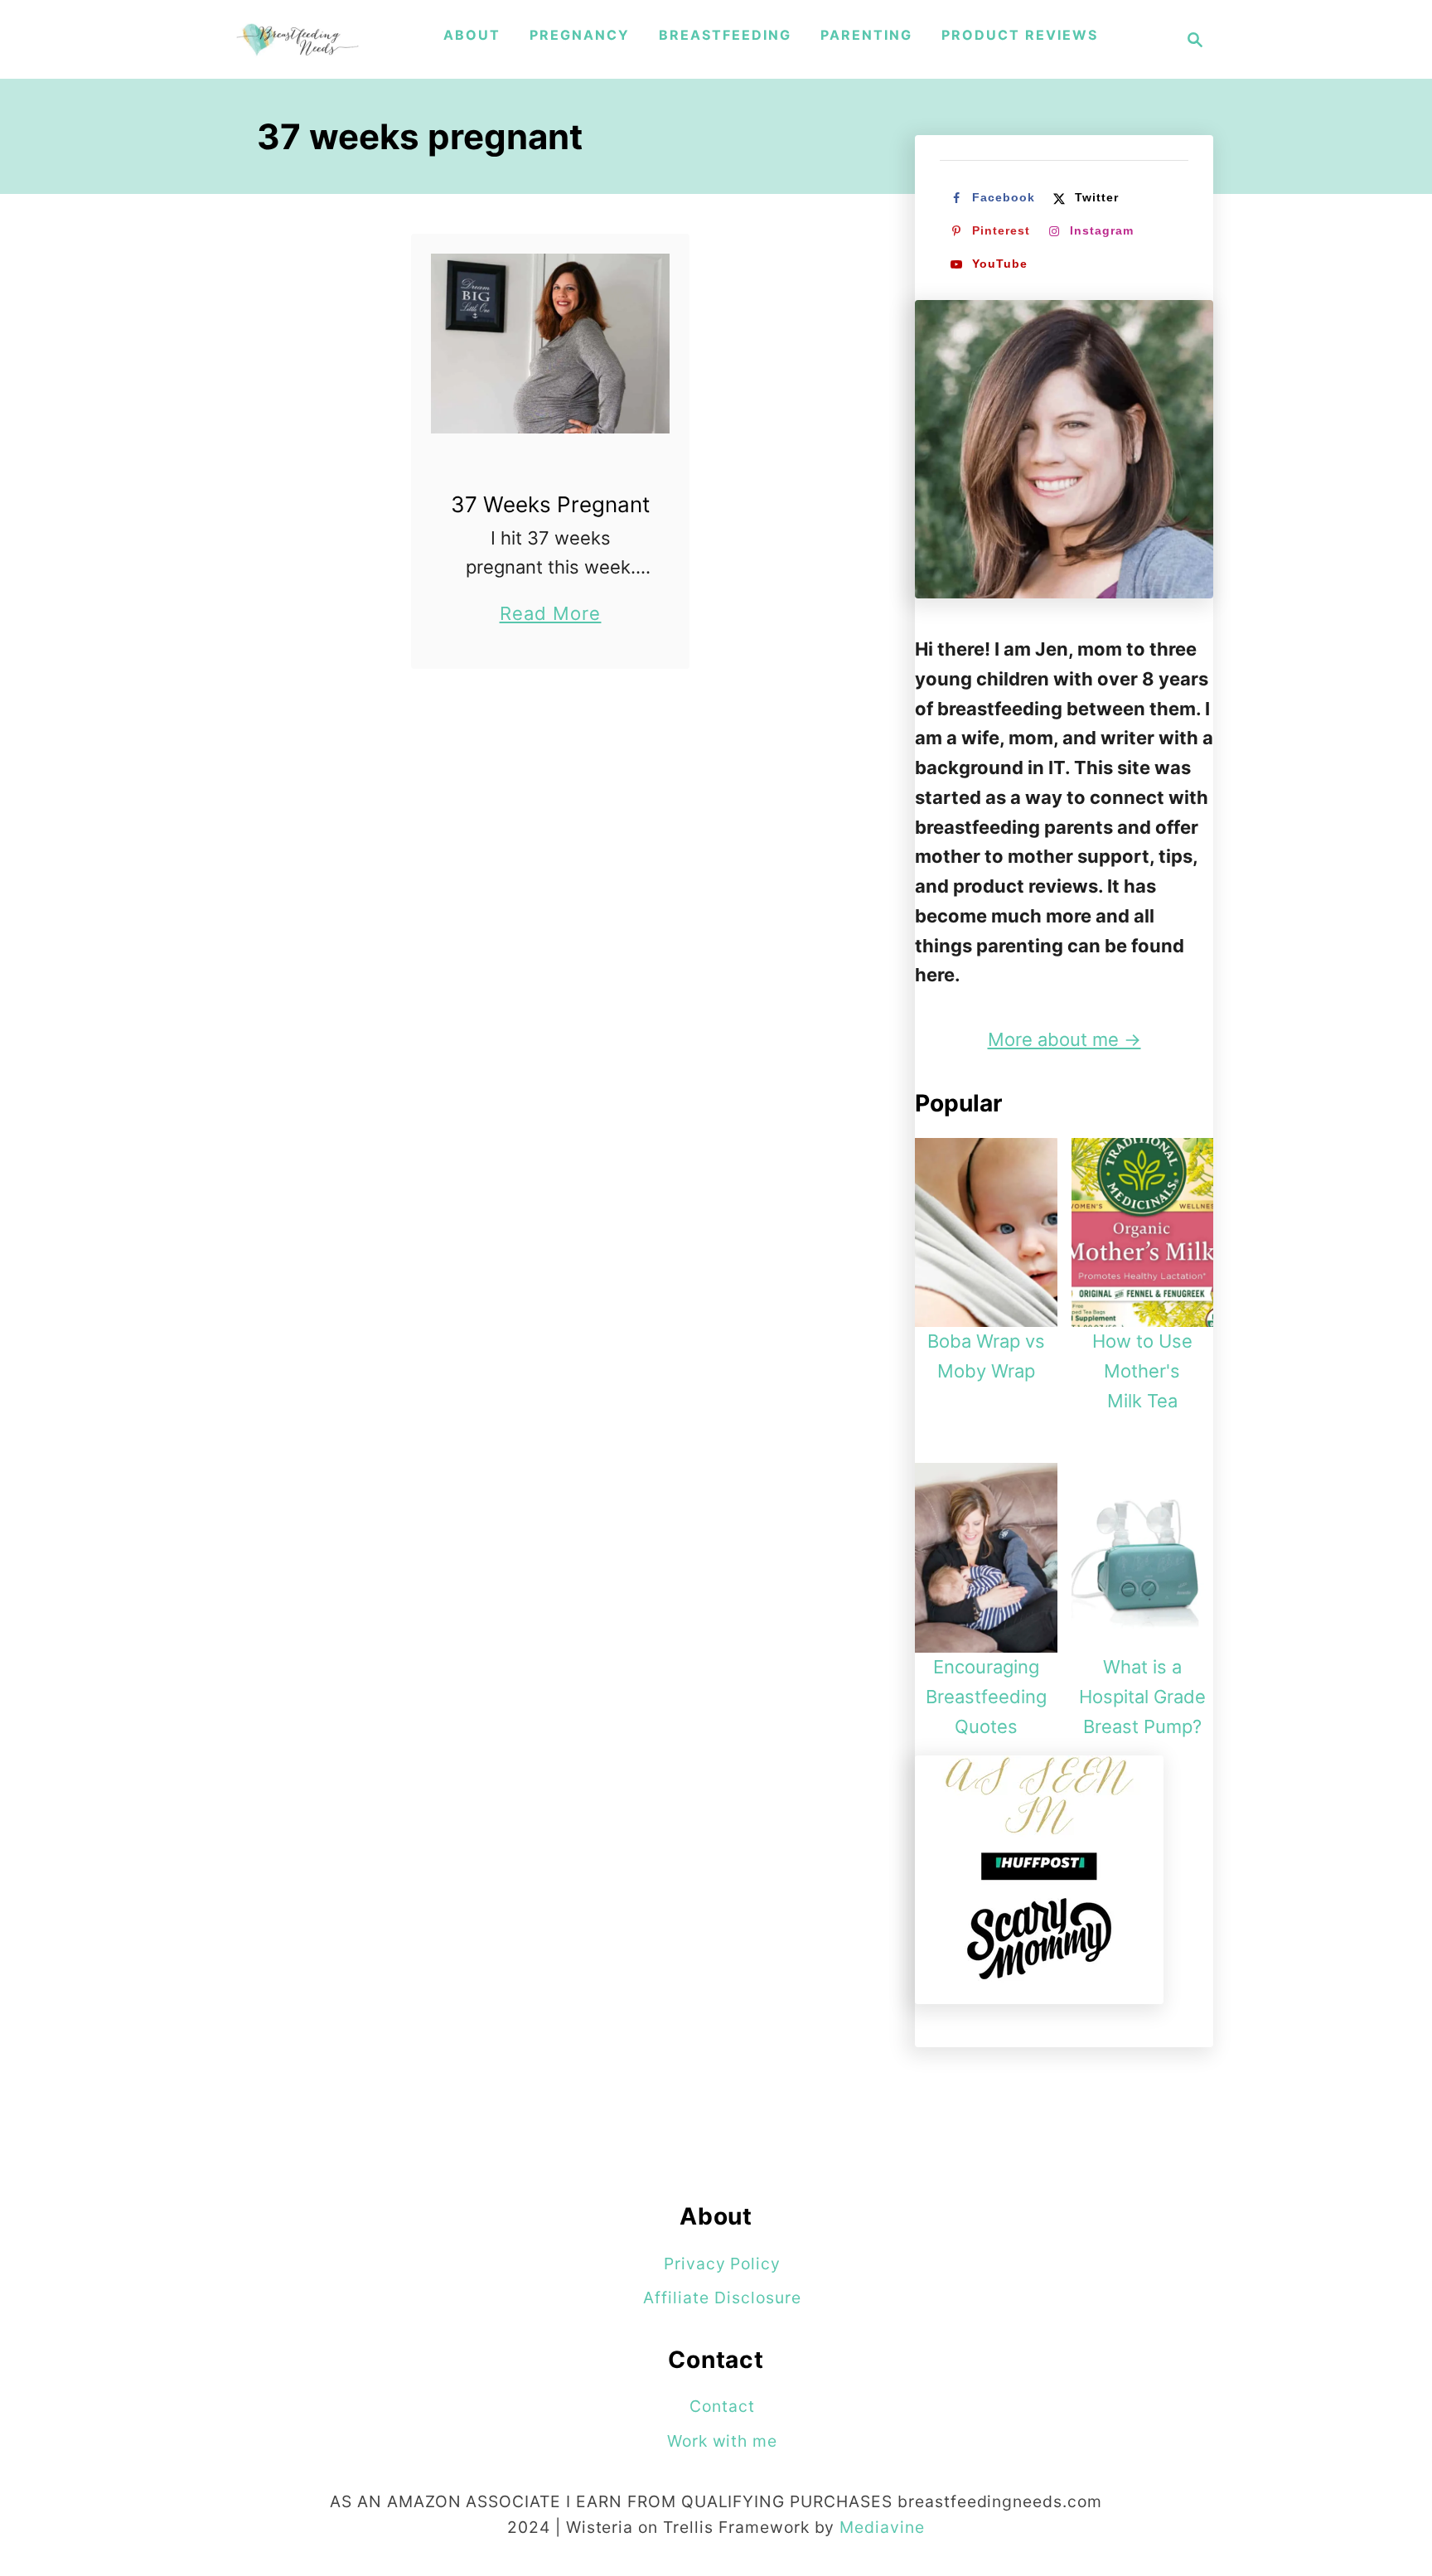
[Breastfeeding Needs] (298, 39)
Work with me (723, 2441)
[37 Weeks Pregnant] (551, 344)
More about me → (1064, 1039)
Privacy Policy (722, 2264)
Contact (722, 2406)
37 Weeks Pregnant (550, 504)
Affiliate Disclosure (722, 2298)
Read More (551, 615)
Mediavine (882, 2527)
